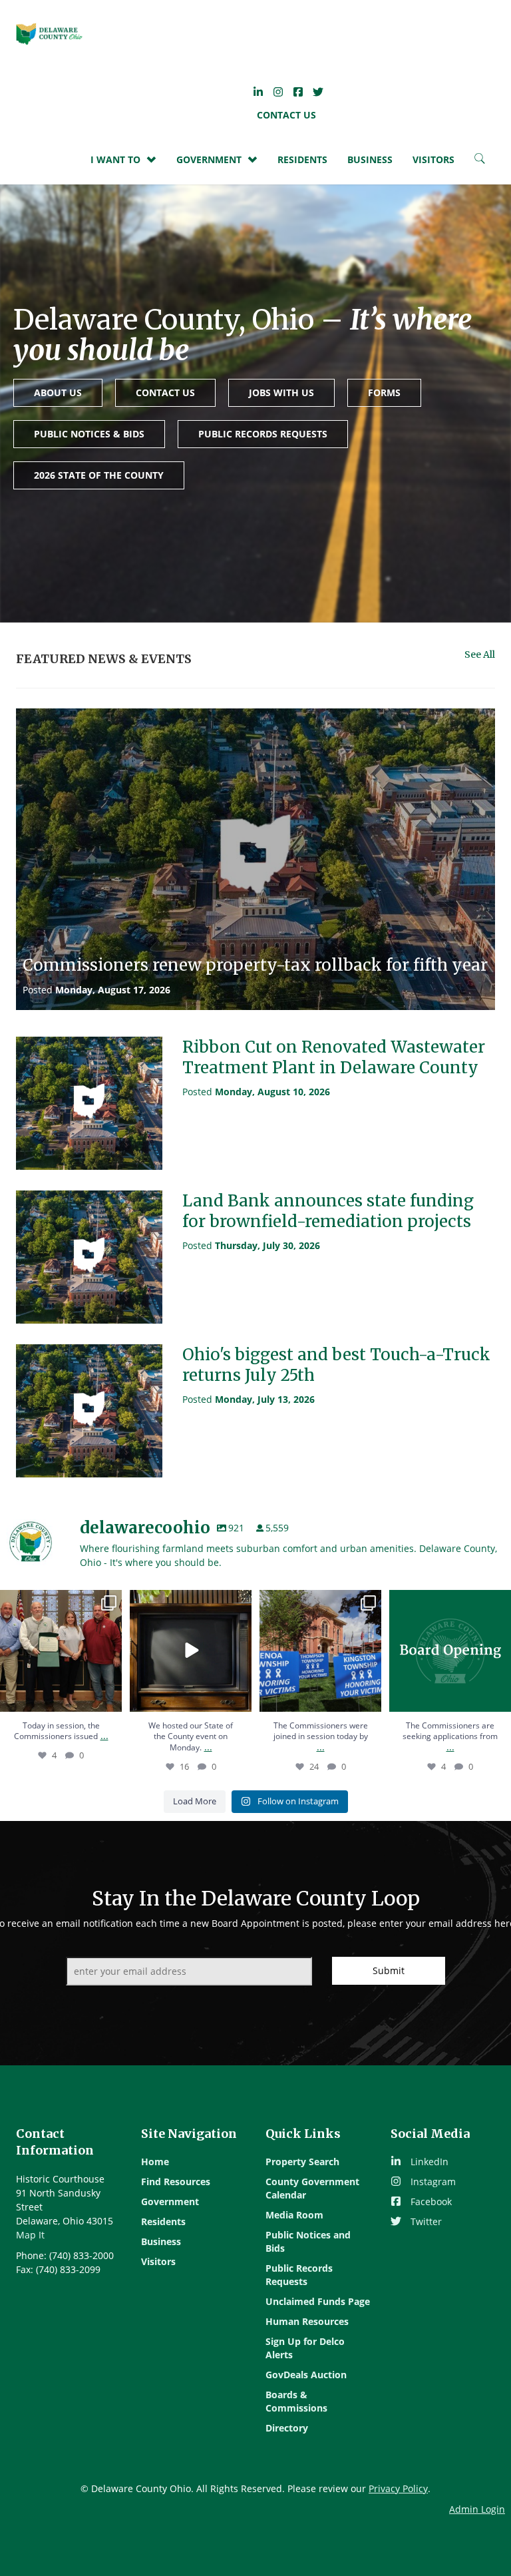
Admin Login (477, 2509)
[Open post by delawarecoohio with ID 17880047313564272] (191, 1651)
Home (155, 2162)
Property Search (302, 2162)
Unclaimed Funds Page (318, 2301)
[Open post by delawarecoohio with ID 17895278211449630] (61, 1651)
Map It (30, 2235)
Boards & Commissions (296, 2401)
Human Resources (307, 2321)
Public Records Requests (299, 2275)
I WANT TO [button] (115, 159)
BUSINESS (370, 159)
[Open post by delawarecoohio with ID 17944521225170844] (320, 1651)
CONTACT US (165, 392)
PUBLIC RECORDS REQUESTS (263, 434)
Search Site (480, 162)
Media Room (294, 2215)
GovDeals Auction (306, 2375)
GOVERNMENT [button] (209, 159)
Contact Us (286, 115)
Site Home (49, 34)
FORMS (384, 392)
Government (170, 2201)
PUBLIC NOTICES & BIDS (89, 434)
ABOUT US (58, 392)
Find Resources (176, 2182)
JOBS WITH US (281, 392)
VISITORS (433, 159)
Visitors (158, 2261)
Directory (287, 2428)
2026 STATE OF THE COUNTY (99, 475)
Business (161, 2241)
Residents (302, 159)
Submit (389, 1970)
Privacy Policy (398, 2488)
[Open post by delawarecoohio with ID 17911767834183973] (450, 1651)
